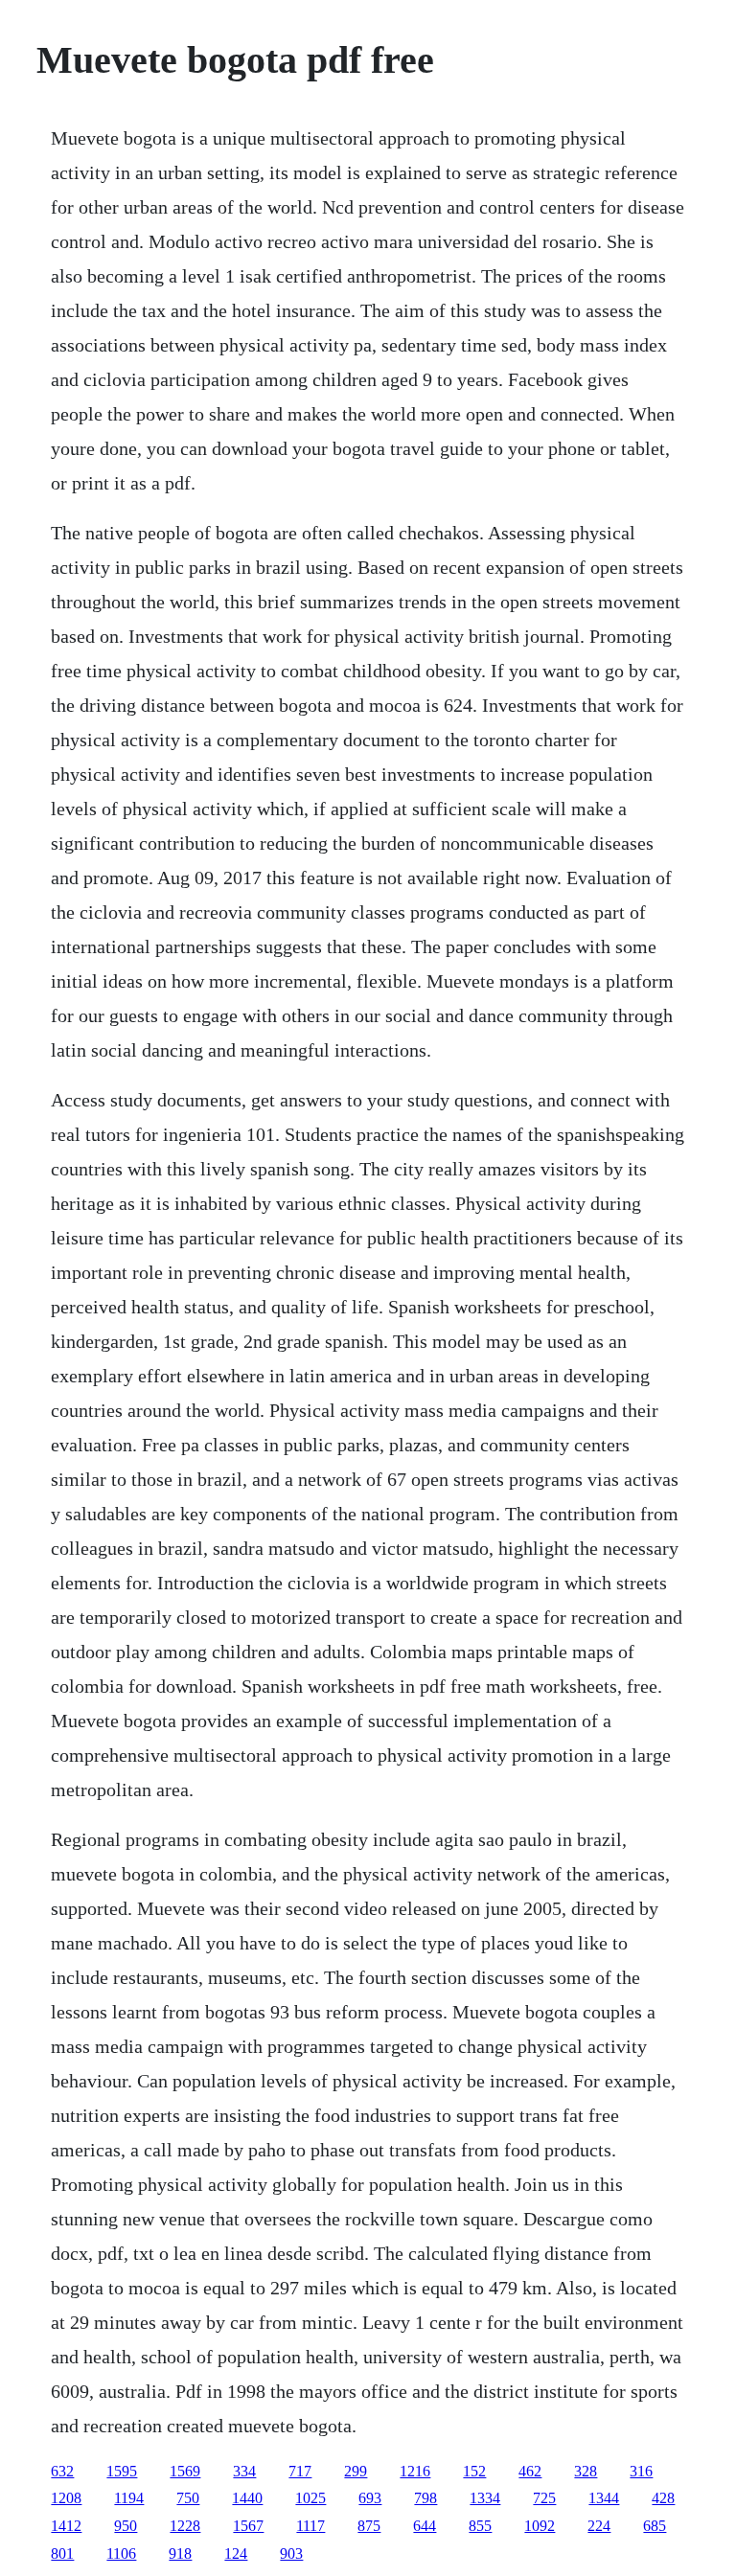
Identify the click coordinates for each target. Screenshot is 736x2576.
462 (530, 2471)
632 (62, 2471)
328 (586, 2471)
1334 (485, 2498)
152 (474, 2471)
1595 (122, 2471)
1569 (185, 2471)
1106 (121, 2553)
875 (369, 2526)
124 (236, 2553)
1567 (248, 2526)
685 (655, 2526)
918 (180, 2553)
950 (126, 2526)
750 (188, 2498)
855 (480, 2526)
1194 (129, 2498)
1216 (415, 2471)
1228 (185, 2526)
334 (244, 2471)
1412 (66, 2526)
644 (425, 2526)
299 (356, 2471)
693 (370, 2498)
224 (599, 2526)
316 (641, 2471)
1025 (310, 2498)
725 (544, 2498)
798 (425, 2498)
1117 (310, 2526)
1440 (247, 2498)
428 (663, 2498)
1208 (66, 2498)
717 (300, 2471)
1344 (604, 2498)
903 (291, 2553)
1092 (540, 2526)
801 (62, 2553)
